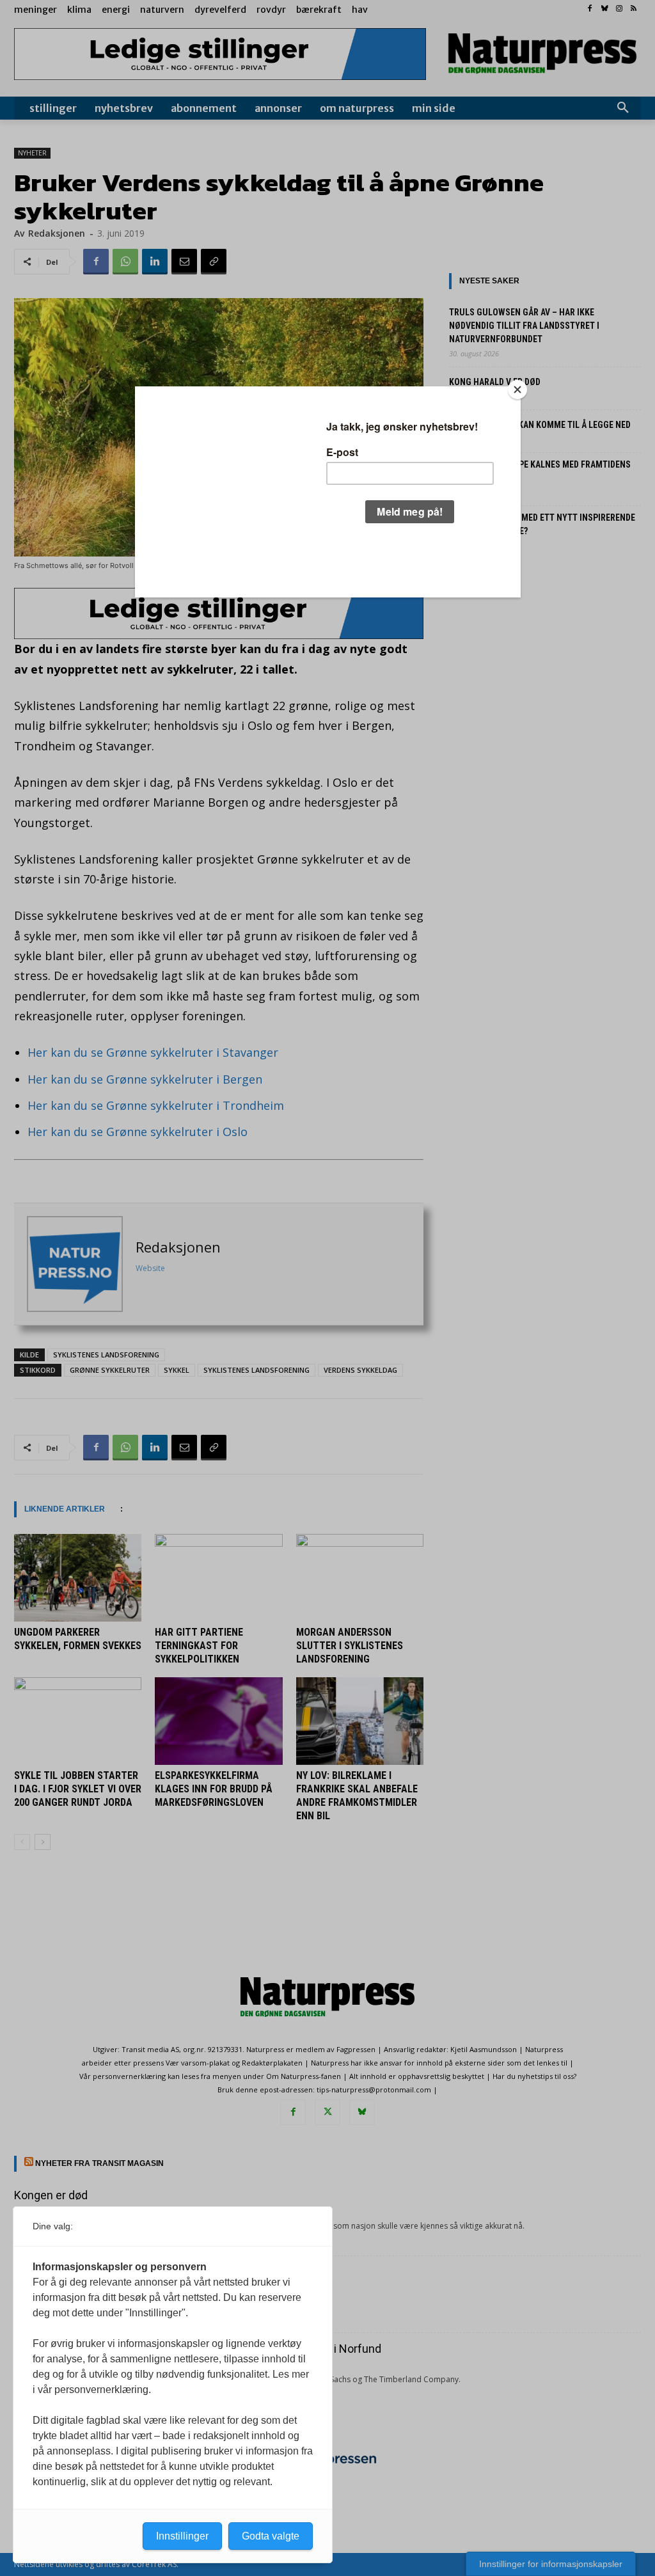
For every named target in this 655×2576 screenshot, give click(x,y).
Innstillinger (182, 2536)
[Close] (517, 390)
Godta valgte (271, 2536)
